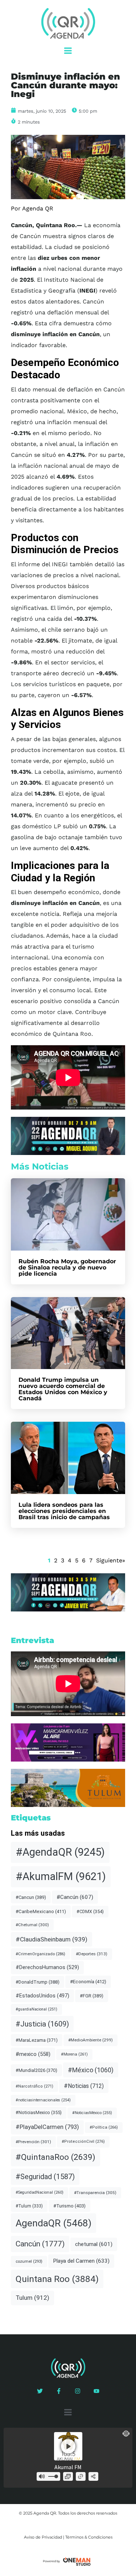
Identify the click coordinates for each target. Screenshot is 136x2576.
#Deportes (92, 1954)
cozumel (29, 2261)
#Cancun (31, 1897)
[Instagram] (78, 2391)
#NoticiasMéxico (92, 2113)
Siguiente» (111, 1560)
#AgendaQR (60, 1852)
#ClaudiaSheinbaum (51, 1939)
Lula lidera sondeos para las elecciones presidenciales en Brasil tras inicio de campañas (64, 1511)
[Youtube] (96, 2391)
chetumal (94, 2244)
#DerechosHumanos (47, 1967)
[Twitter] (40, 2391)
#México (91, 2070)
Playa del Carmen (81, 2261)
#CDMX (90, 1911)
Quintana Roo (57, 2279)
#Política (104, 2127)
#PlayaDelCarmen (47, 2127)
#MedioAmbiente (90, 2040)
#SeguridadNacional (40, 2192)
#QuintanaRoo (55, 2157)
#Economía (88, 1982)
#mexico (33, 2054)
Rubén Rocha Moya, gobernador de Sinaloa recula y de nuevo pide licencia (67, 1267)
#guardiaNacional (36, 2009)
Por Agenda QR (32, 208)
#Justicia (42, 2024)
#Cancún (75, 1897)
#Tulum (29, 2206)
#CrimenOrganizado (40, 1954)
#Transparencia (95, 2193)
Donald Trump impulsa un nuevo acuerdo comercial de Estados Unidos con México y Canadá (63, 1389)
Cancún (40, 2244)
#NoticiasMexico (39, 2112)
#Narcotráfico (34, 2086)
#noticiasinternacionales (43, 2100)
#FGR (92, 1996)
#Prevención (33, 2142)
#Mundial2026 (36, 2070)
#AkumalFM (61, 1876)
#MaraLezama (37, 2040)
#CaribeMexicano (41, 1911)
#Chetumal (32, 1925)
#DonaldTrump (38, 1982)
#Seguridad (45, 2177)
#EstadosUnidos (42, 1996)
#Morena (74, 2054)
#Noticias (84, 2086)
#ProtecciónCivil (83, 2142)
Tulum (32, 2298)
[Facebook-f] (59, 2391)
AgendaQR (53, 2223)
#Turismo (69, 2206)
